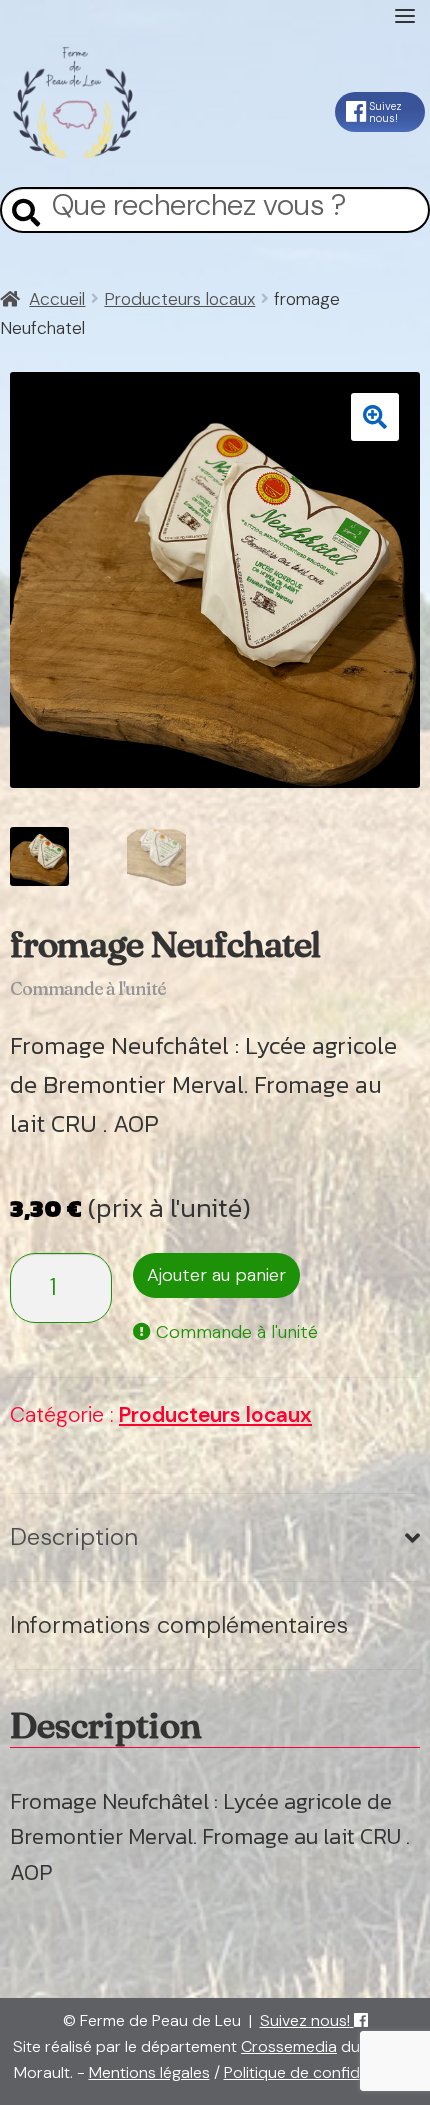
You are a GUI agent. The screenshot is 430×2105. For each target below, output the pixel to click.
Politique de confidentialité (320, 2072)
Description (74, 1536)
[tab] (215, 1538)
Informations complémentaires (179, 1624)
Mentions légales (149, 2072)
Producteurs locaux (179, 299)
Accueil (57, 299)
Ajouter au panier (216, 1275)
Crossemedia (289, 2046)
